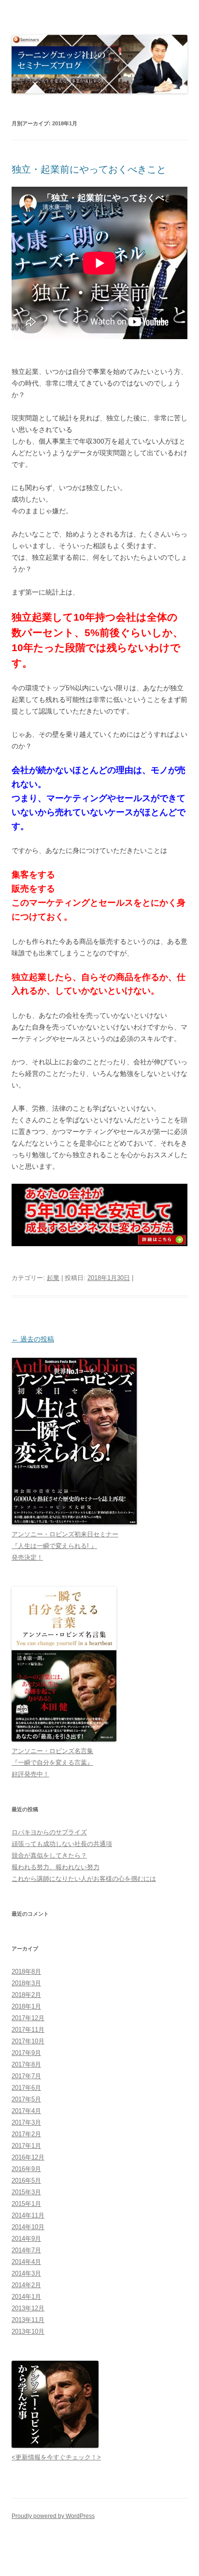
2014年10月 (28, 2227)
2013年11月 (28, 2320)
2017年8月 (26, 2064)
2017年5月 (26, 2099)
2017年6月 (26, 2088)
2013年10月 (28, 2331)
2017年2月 (26, 2134)
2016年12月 (28, 2157)
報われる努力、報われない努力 (56, 1867)
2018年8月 (26, 1972)
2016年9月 (26, 2169)
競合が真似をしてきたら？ (49, 1855)
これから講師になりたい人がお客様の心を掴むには (84, 1879)
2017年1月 (26, 2146)
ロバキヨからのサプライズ (49, 1832)
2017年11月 (28, 2030)
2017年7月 (26, 2076)
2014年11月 (28, 2215)
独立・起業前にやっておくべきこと (89, 169)
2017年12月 (28, 2018)
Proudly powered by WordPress (53, 2516)
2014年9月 (26, 2239)
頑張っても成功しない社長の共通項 (62, 1844)
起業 (53, 1278)
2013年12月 (28, 2308)
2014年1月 (26, 2297)
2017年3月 (26, 2122)
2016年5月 (26, 2181)
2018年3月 (26, 1983)
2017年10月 (28, 2041)
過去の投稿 (33, 1339)
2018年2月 (26, 1995)
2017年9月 (26, 2053)
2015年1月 (26, 2204)
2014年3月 (26, 2273)
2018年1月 (26, 2006)
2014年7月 (26, 2250)
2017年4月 (26, 2111)
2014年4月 (26, 2262)
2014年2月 (26, 2285)
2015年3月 (26, 2192)
